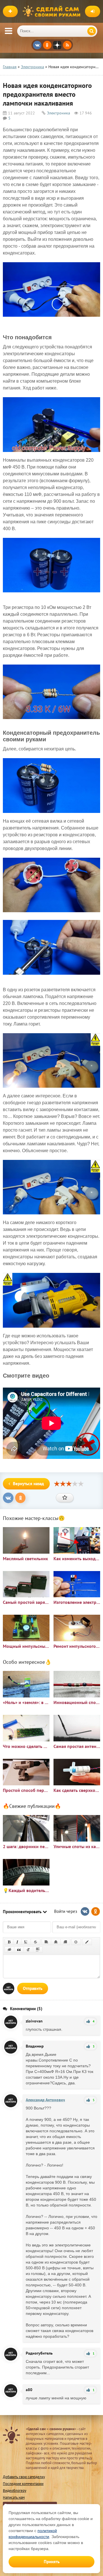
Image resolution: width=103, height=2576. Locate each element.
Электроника (59, 113)
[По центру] (56, 1942)
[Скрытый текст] (9, 1950)
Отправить (33, 1988)
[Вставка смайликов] (76, 1942)
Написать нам (14, 2497)
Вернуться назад (28, 1484)
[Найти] (92, 31)
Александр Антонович (45, 2100)
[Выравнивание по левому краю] (46, 1942)
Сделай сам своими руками (53, 11)
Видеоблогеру (15, 2491)
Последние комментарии (23, 2484)
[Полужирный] (9, 1942)
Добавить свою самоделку (24, 2477)
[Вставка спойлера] (38, 1950)
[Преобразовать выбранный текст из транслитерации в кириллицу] (28, 1950)
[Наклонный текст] (17, 1942)
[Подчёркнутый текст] (26, 1942)
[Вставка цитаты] (19, 1950)
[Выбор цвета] (87, 1942)
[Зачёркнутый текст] (35, 1942)
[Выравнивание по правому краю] (65, 1942)
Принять (52, 2562)
